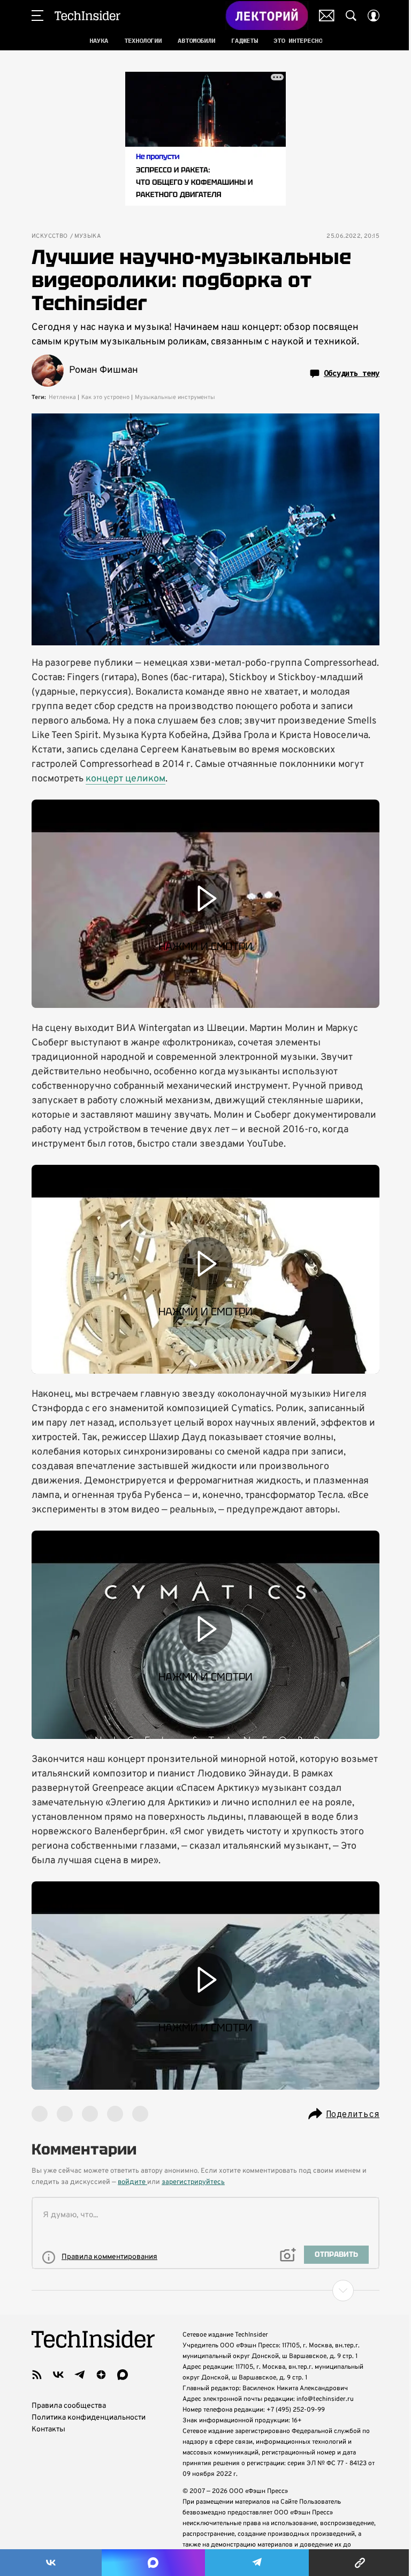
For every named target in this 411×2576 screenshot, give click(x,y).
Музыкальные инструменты (175, 397)
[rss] (37, 2375)
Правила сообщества (69, 2406)
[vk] (58, 2375)
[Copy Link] (360, 2563)
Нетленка (62, 397)
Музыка (87, 236)
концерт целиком (125, 779)
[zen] (101, 2375)
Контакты (48, 2430)
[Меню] (37, 16)
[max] (123, 2375)
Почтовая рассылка (327, 16)
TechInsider (87, 16)
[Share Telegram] (257, 2563)
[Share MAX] (153, 2563)
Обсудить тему (352, 373)
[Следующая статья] (205, 2291)
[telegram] (80, 2375)
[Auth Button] (374, 16)
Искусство (50, 236)
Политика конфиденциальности (89, 2418)
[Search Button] (351, 16)
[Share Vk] (51, 2563)
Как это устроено (105, 397)
